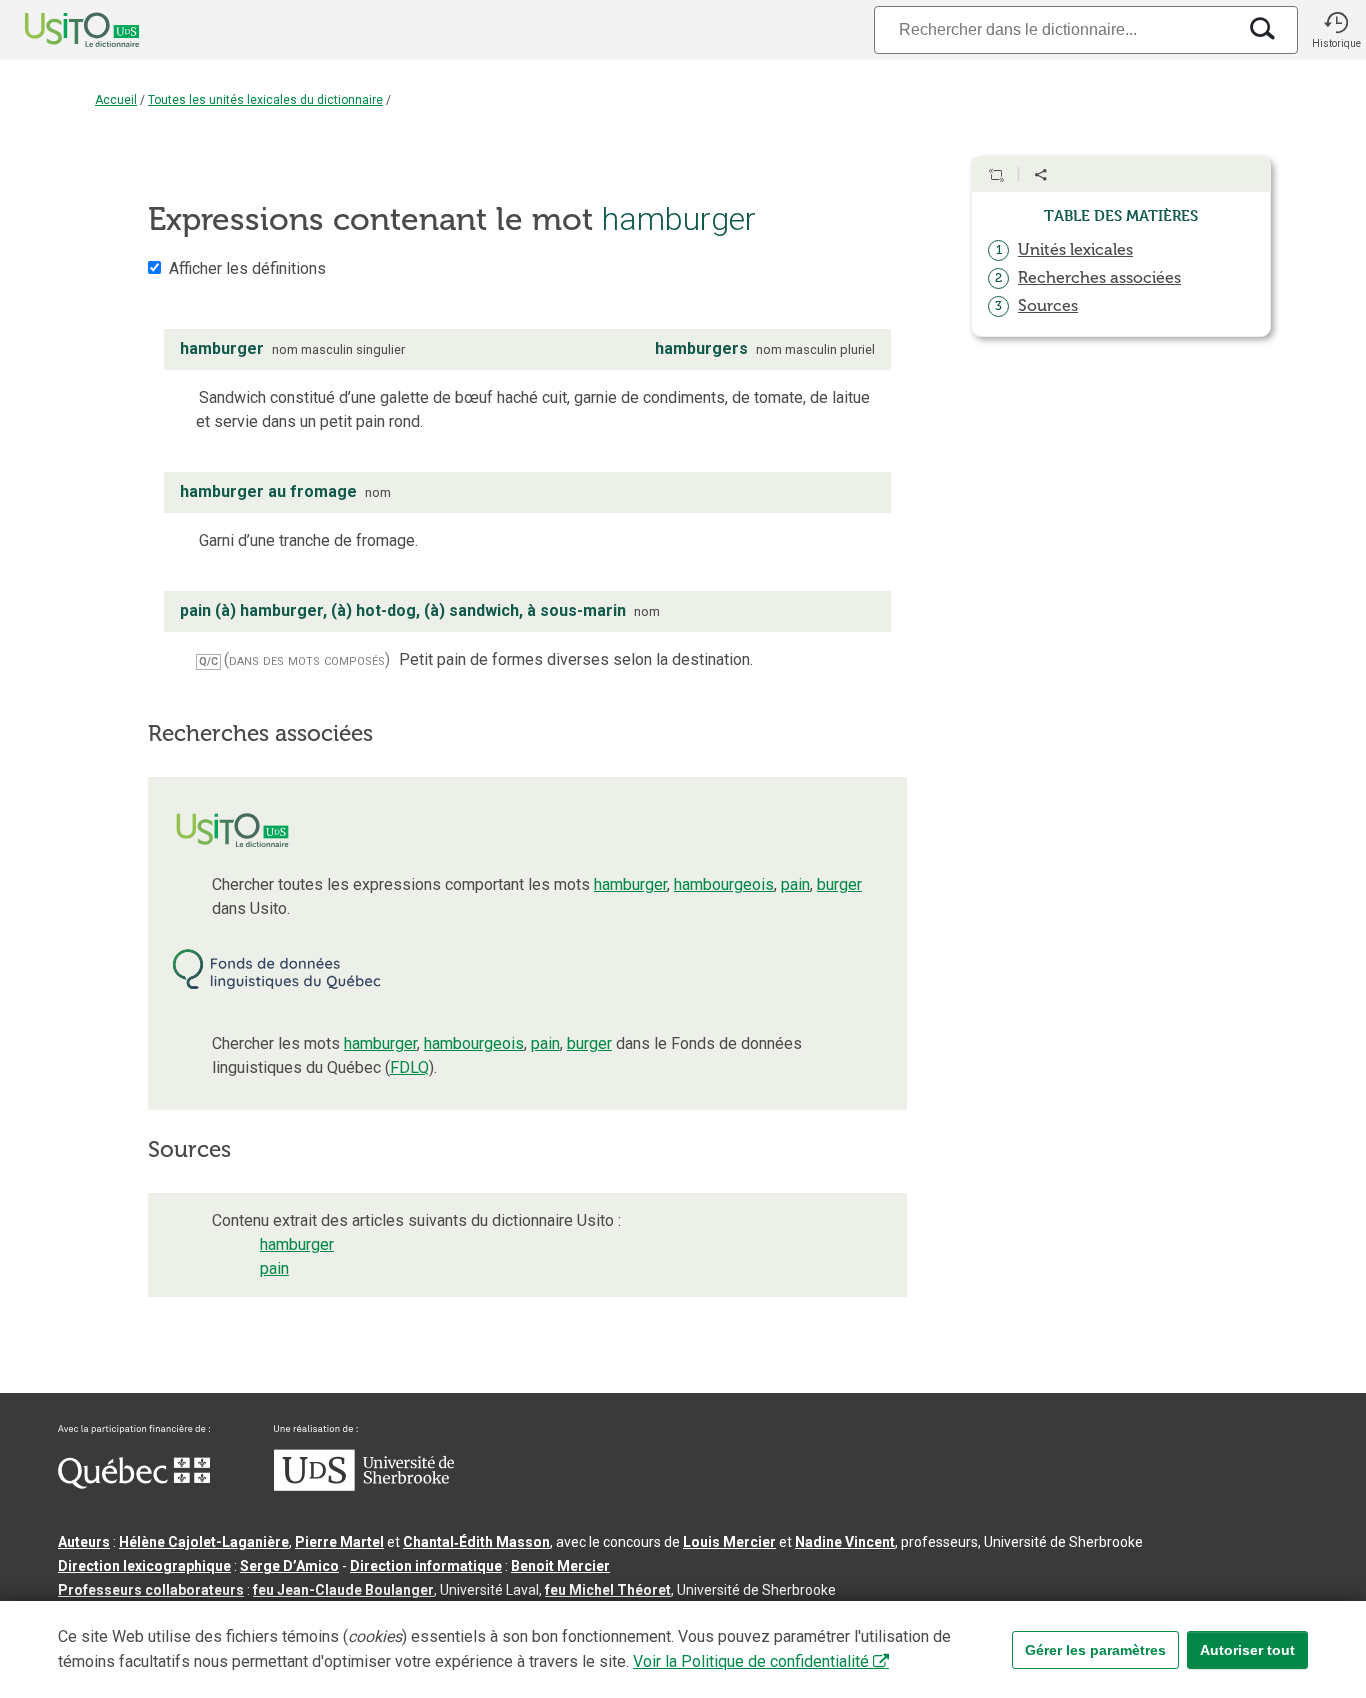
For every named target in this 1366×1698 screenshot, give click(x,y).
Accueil (116, 100)
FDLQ (409, 1067)
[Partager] (1041, 175)
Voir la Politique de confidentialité (751, 1661)
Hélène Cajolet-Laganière (204, 1542)
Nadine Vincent (845, 1542)
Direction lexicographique (144, 1566)
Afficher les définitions (247, 268)
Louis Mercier (729, 1542)
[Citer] (996, 175)
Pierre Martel (339, 1542)
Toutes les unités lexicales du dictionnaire (265, 100)
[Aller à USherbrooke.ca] (364, 1486)
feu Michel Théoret (608, 1590)
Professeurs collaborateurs (151, 1590)
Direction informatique (426, 1566)
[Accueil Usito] (60, 30)
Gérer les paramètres (1095, 1650)
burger (839, 884)
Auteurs (84, 1542)
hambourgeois (724, 884)
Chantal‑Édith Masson (476, 1542)
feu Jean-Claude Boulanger (343, 1590)
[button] (1336, 30)
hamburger (630, 884)
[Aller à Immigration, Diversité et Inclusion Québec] (134, 1484)
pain (795, 884)
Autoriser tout (1247, 1650)
